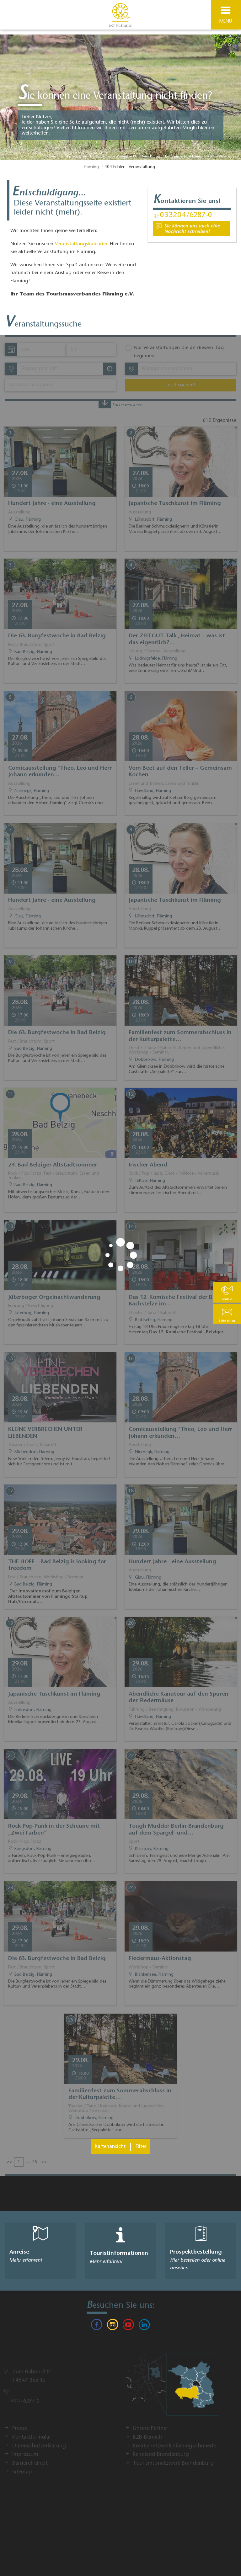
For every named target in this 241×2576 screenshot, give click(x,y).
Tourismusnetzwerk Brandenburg (173, 2463)
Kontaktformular (32, 2437)
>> (44, 2162)
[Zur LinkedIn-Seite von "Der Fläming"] (144, 2326)
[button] (227, 1314)
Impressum (25, 2455)
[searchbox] (51, 369)
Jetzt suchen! (181, 385)
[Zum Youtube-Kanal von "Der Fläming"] (128, 2326)
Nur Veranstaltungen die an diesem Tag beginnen (179, 352)
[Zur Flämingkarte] (172, 2387)
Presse (20, 2429)
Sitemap (22, 2472)
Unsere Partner (150, 2429)
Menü (226, 21)
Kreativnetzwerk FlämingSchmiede (174, 2446)
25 (35, 2162)
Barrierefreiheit (30, 2463)
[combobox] (60, 369)
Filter (141, 2147)
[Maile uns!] (192, 228)
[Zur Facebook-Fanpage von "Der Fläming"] (97, 2326)
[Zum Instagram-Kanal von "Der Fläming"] (113, 2326)
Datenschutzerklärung (39, 2446)
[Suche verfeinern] (105, 404)
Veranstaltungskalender (81, 244)
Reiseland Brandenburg (161, 2455)
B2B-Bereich (147, 2437)
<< (9, 2162)
